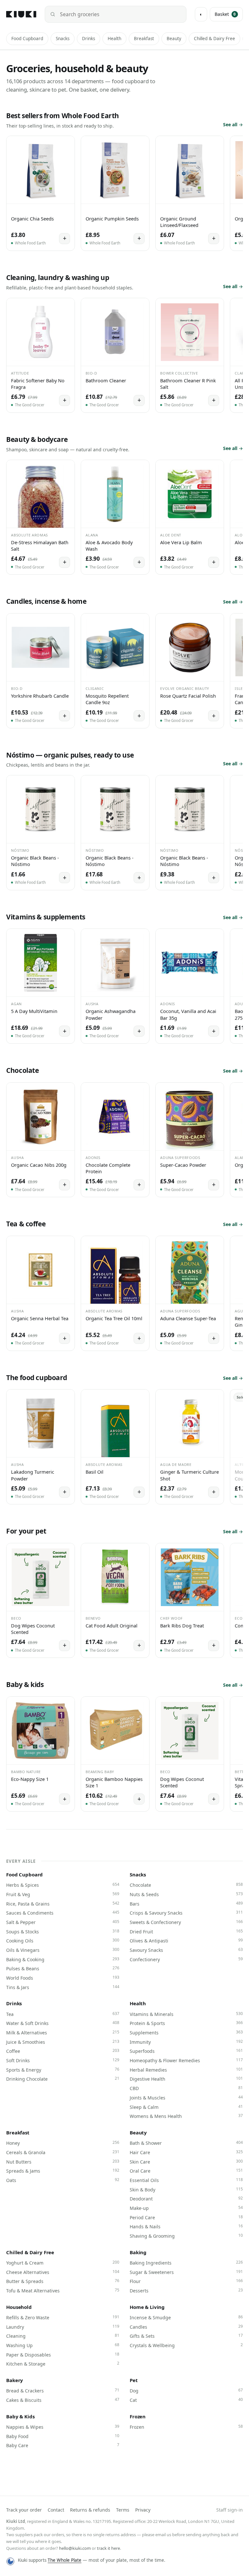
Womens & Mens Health (186, 2116)
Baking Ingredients (186, 2263)
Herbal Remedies (186, 2070)
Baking (138, 2252)
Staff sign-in (230, 2510)
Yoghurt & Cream (63, 2263)
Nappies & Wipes (63, 2427)
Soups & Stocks (63, 1931)
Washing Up (63, 2345)
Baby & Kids (20, 2416)
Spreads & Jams (63, 2171)
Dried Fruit (186, 1931)
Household (19, 2307)
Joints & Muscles (186, 2098)
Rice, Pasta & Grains (63, 1904)
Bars (186, 1904)
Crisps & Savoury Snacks (186, 1913)
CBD (186, 2088)
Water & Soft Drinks (63, 2023)
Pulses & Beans (63, 1968)
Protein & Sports (186, 2023)
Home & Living (147, 2307)
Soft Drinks (63, 2060)
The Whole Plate (65, 2560)
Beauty (174, 39)
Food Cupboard (27, 39)
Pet (134, 2380)
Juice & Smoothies (63, 2042)
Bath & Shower (186, 2143)
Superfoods (186, 2051)
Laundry (63, 2327)
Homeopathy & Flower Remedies (186, 2060)
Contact (56, 2510)
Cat (186, 2400)
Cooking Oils (63, 1940)
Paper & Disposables (63, 2355)
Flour (186, 2281)
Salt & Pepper (63, 1922)
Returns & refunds (90, 2510)
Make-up (186, 2208)
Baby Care (63, 2445)
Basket (225, 14)
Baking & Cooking (63, 1959)
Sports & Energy (63, 2070)
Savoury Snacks (186, 1950)
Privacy (143, 2510)
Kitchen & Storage (63, 2364)
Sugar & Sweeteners (186, 2272)
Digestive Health (186, 2079)
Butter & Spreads (63, 2281)
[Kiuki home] (21, 14)
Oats (63, 2180)
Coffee (63, 2051)
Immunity (186, 2042)
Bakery (15, 2380)
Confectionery (186, 1959)
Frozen (138, 2416)
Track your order (24, 2510)
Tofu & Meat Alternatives (63, 2290)
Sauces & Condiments (63, 1913)
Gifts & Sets (186, 2336)
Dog (186, 2390)
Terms (123, 2510)
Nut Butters (63, 2162)
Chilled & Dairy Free (214, 39)
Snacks (63, 39)
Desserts (186, 2290)
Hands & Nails (186, 2226)
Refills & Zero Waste (63, 2317)
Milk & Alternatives (63, 2032)
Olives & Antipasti (186, 1940)
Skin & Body (186, 2189)
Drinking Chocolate (63, 2079)
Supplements (186, 2032)
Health (114, 39)
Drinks (89, 39)
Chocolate (186, 1885)
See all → (233, 124)
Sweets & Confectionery (186, 1922)
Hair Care (186, 2152)
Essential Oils (186, 2180)
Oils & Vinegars (63, 1950)
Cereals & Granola (63, 2152)
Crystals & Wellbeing (186, 2345)
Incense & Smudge (186, 2317)
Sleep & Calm (186, 2107)
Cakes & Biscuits (63, 2400)
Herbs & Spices (63, 1885)
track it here (108, 2548)
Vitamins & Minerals (186, 2014)
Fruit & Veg (63, 1894)
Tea (63, 2014)
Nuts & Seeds (186, 1894)
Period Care (186, 2217)
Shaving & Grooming (186, 2236)
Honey (63, 2143)
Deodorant (186, 2199)
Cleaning (63, 2336)
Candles (186, 2327)
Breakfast (144, 39)
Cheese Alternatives (63, 2272)
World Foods (63, 1978)
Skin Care (186, 2162)
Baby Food (63, 2436)
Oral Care (186, 2171)
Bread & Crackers (63, 2390)
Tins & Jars (63, 1987)
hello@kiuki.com (75, 2548)
